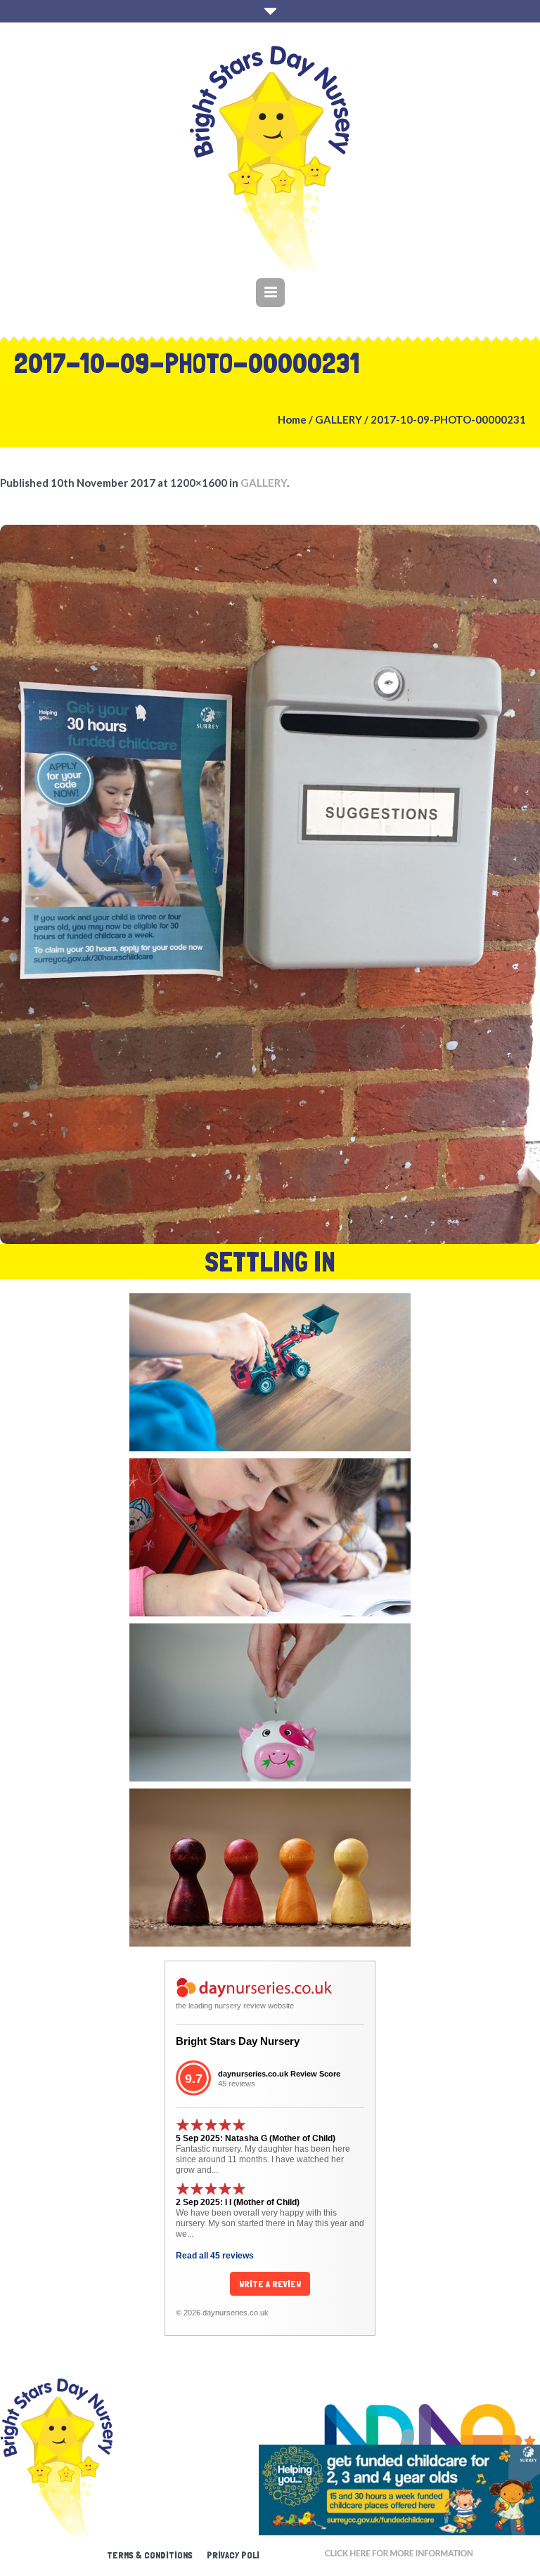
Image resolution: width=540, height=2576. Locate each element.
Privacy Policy (238, 2555)
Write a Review (270, 2284)
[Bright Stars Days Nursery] (270, 158)
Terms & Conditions (150, 2555)
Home (292, 419)
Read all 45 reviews (215, 2256)
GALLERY (339, 419)
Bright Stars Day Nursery (238, 2041)
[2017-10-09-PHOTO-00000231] (270, 884)
